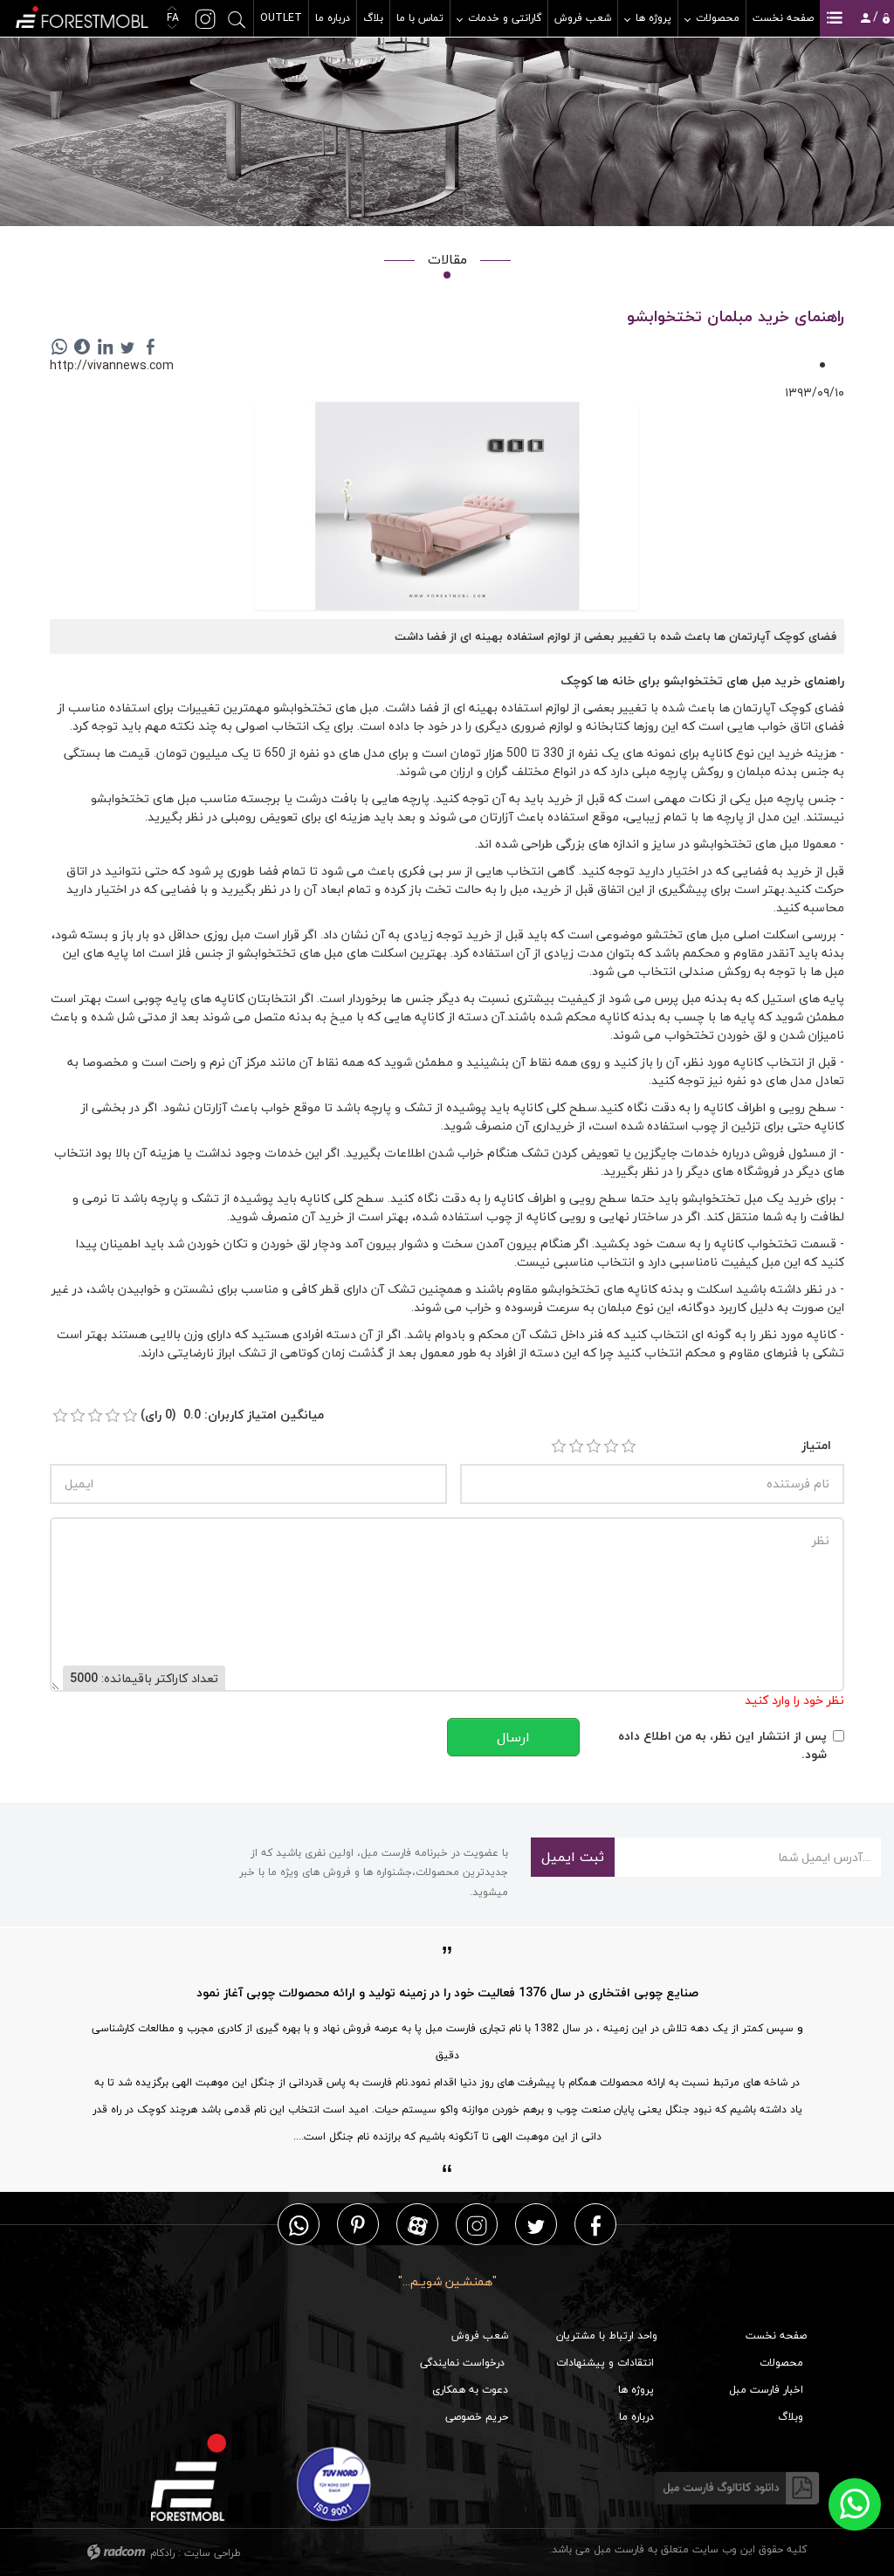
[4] (611, 1446)
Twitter (536, 2225)
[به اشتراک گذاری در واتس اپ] (59, 347)
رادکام (162, 2553)
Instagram (477, 2225)
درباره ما (636, 2417)
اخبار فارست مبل (766, 2390)
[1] (559, 1446)
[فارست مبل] (81, 15)
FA (171, 18)
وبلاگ (791, 2417)
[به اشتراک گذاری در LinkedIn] (105, 347)
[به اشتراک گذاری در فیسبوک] (150, 347)
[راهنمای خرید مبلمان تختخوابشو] (447, 508)
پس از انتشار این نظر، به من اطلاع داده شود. (722, 1745)
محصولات (781, 2363)
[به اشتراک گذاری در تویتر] (127, 347)
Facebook (596, 2225)
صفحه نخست (776, 2336)
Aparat (418, 2225)
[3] (594, 1446)
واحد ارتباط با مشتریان (607, 2336)
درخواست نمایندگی (462, 2363)
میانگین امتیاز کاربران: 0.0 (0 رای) (232, 1415)
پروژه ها (636, 2390)
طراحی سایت (213, 2553)
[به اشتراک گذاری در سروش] (82, 347)
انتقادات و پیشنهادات (605, 2363)
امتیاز (816, 1445)
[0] (60, 1416)
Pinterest (358, 2225)
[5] (629, 1446)
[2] (576, 1446)
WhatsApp (299, 2225)
